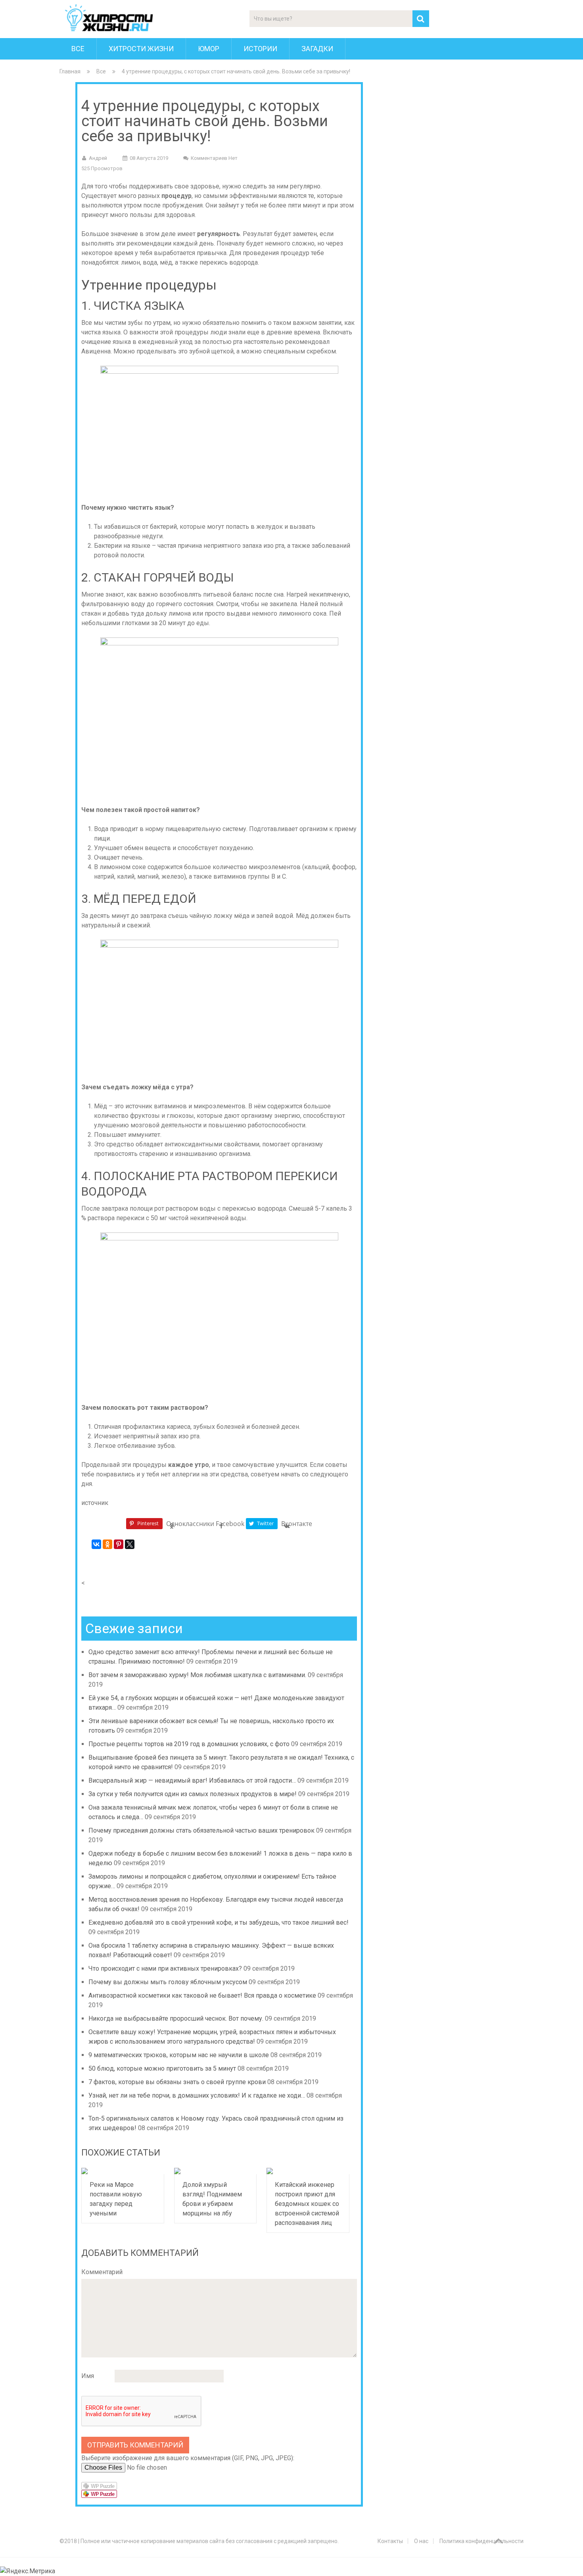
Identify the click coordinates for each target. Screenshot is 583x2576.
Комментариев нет (214, 158)
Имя (88, 2376)
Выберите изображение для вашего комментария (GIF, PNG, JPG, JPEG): (188, 2458)
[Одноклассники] (107, 1544)
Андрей (98, 158)
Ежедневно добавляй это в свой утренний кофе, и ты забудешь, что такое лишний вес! (219, 1922)
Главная (70, 71)
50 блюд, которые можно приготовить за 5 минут (162, 2068)
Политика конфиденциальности (481, 2541)
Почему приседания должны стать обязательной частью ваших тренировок (201, 1830)
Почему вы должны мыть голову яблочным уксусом (168, 1982)
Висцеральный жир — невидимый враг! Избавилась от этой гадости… (192, 1780)
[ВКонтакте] (96, 1544)
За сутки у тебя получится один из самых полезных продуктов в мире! (193, 1794)
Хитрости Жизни (141, 49)
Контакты (390, 2541)
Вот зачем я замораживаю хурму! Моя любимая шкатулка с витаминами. (197, 1675)
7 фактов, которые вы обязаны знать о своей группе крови (177, 2082)
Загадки (317, 49)
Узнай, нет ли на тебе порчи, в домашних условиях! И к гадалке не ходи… (197, 2095)
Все (78, 49)
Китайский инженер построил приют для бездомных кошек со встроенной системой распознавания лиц (307, 2204)
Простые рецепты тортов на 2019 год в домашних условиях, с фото (189, 1744)
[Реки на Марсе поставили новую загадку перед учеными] (123, 2171)
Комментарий (102, 2272)
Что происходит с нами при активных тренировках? (165, 1968)
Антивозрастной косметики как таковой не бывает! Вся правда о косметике (202, 1995)
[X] (130, 1544)
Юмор (209, 49)
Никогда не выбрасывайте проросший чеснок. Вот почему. (176, 2018)
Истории (260, 49)
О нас (421, 2541)
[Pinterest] (119, 1544)
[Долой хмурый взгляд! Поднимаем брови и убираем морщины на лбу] (216, 2171)
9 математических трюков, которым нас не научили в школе (179, 2055)
